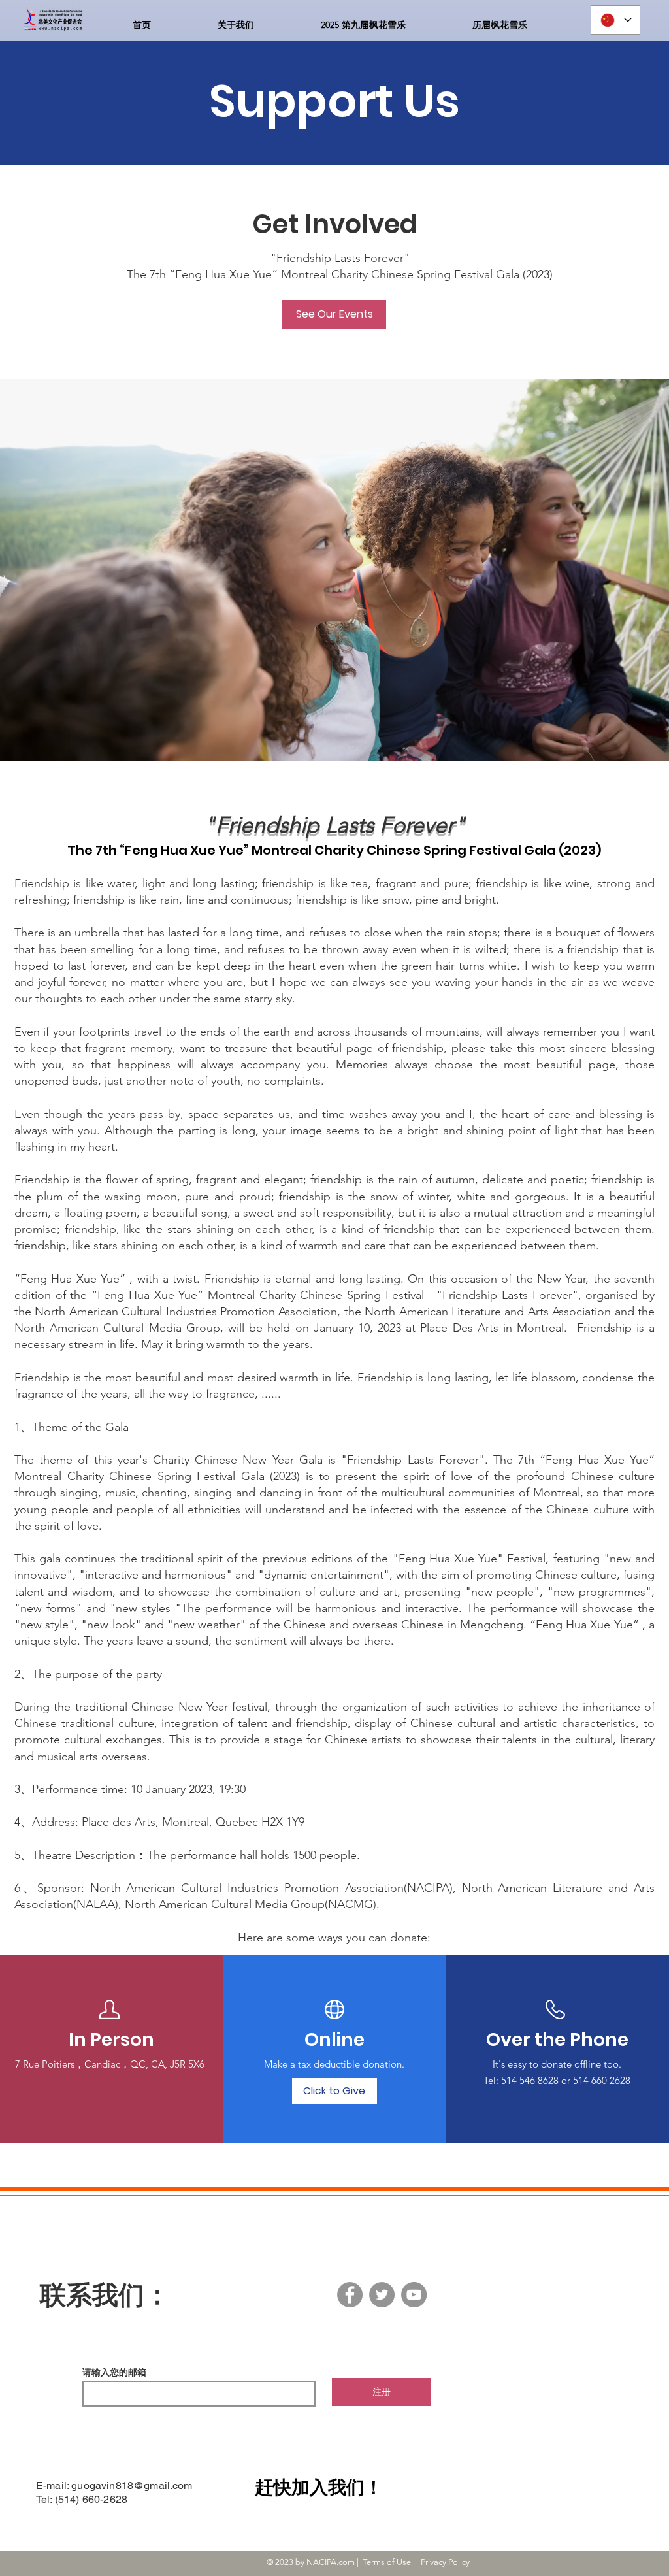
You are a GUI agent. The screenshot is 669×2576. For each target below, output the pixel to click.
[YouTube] (414, 2295)
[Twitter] (382, 2295)
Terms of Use (387, 2562)
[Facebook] (350, 2295)
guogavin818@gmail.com (132, 2485)
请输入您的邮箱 (114, 2372)
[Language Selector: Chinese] (615, 20)
